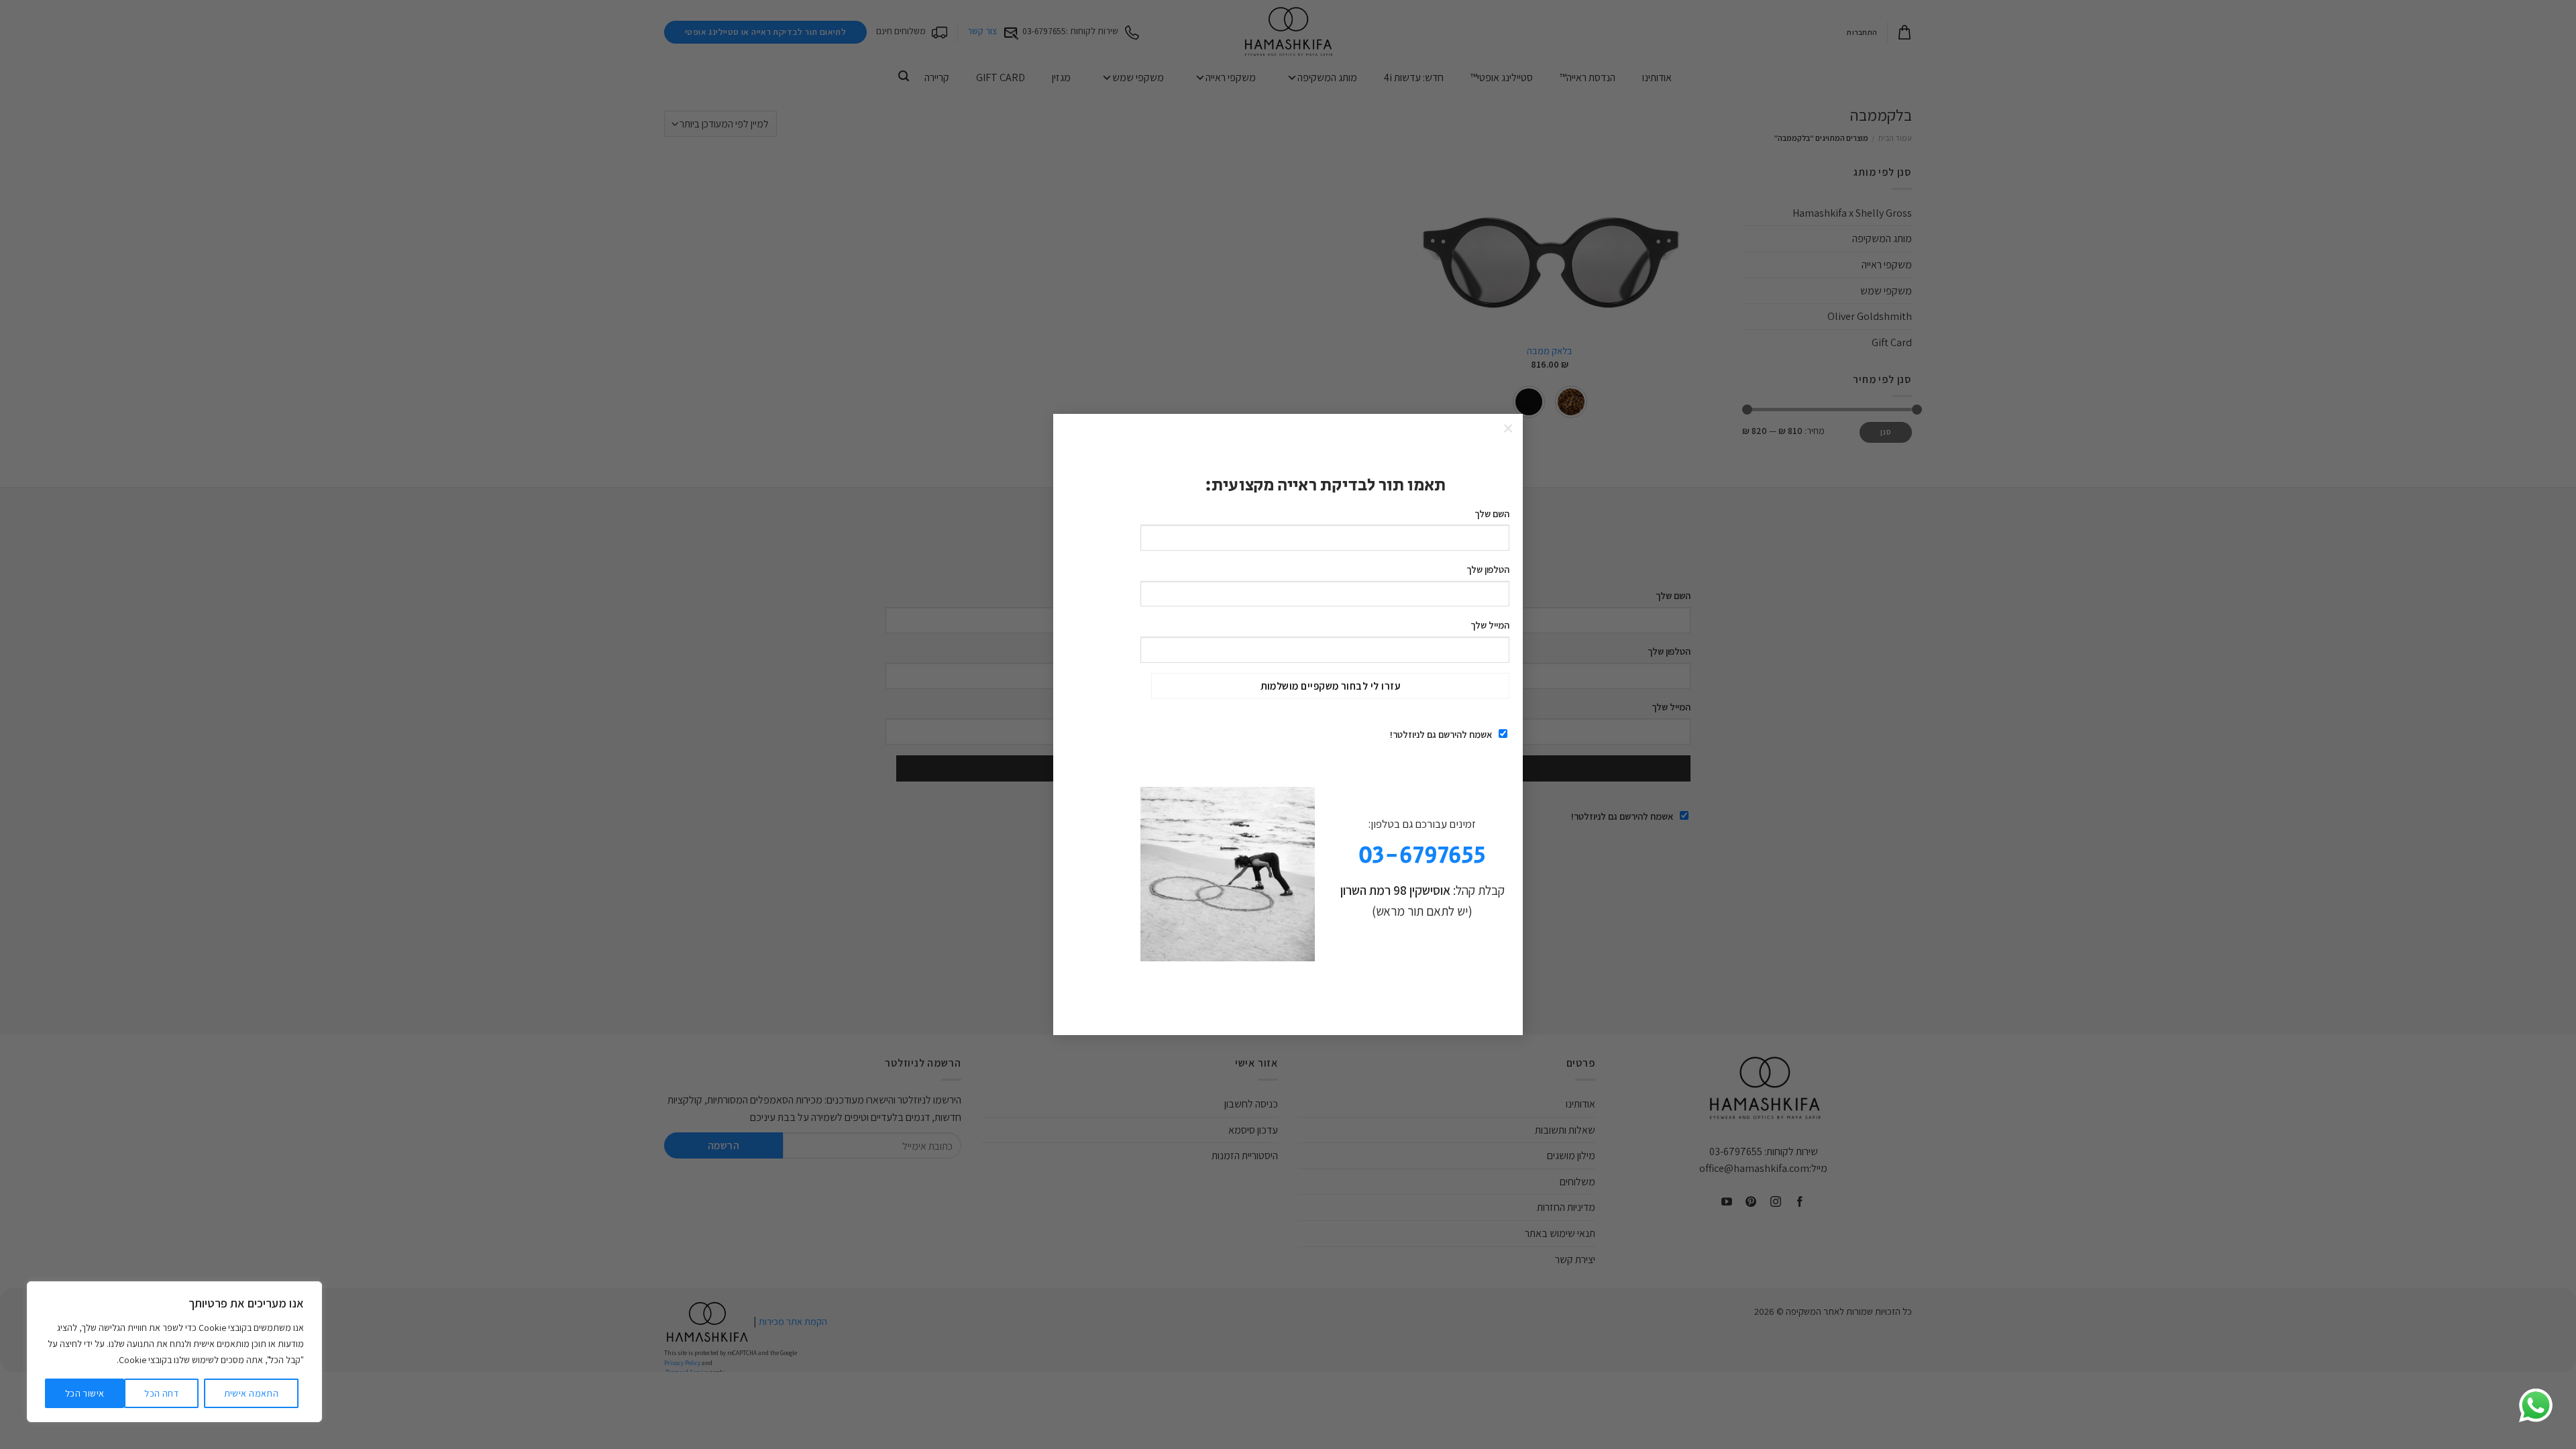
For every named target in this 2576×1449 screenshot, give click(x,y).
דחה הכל (161, 1393)
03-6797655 (1422, 856)
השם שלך (1492, 514)
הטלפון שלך (1488, 569)
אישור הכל (85, 1393)
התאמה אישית (252, 1393)
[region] (174, 1352)
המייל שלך (1490, 625)
